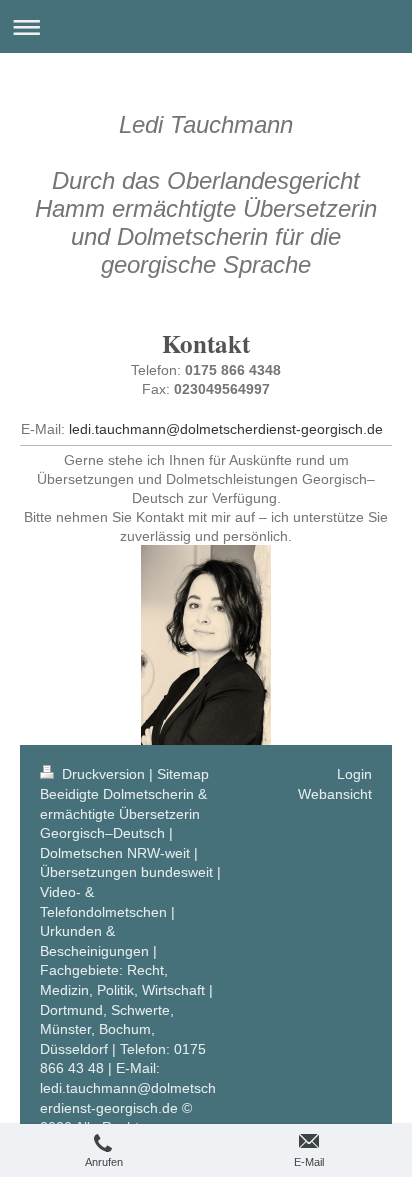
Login (354, 774)
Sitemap (183, 774)
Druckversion (103, 774)
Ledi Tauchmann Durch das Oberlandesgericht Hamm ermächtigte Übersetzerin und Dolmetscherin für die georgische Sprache (206, 194)
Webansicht (335, 794)
